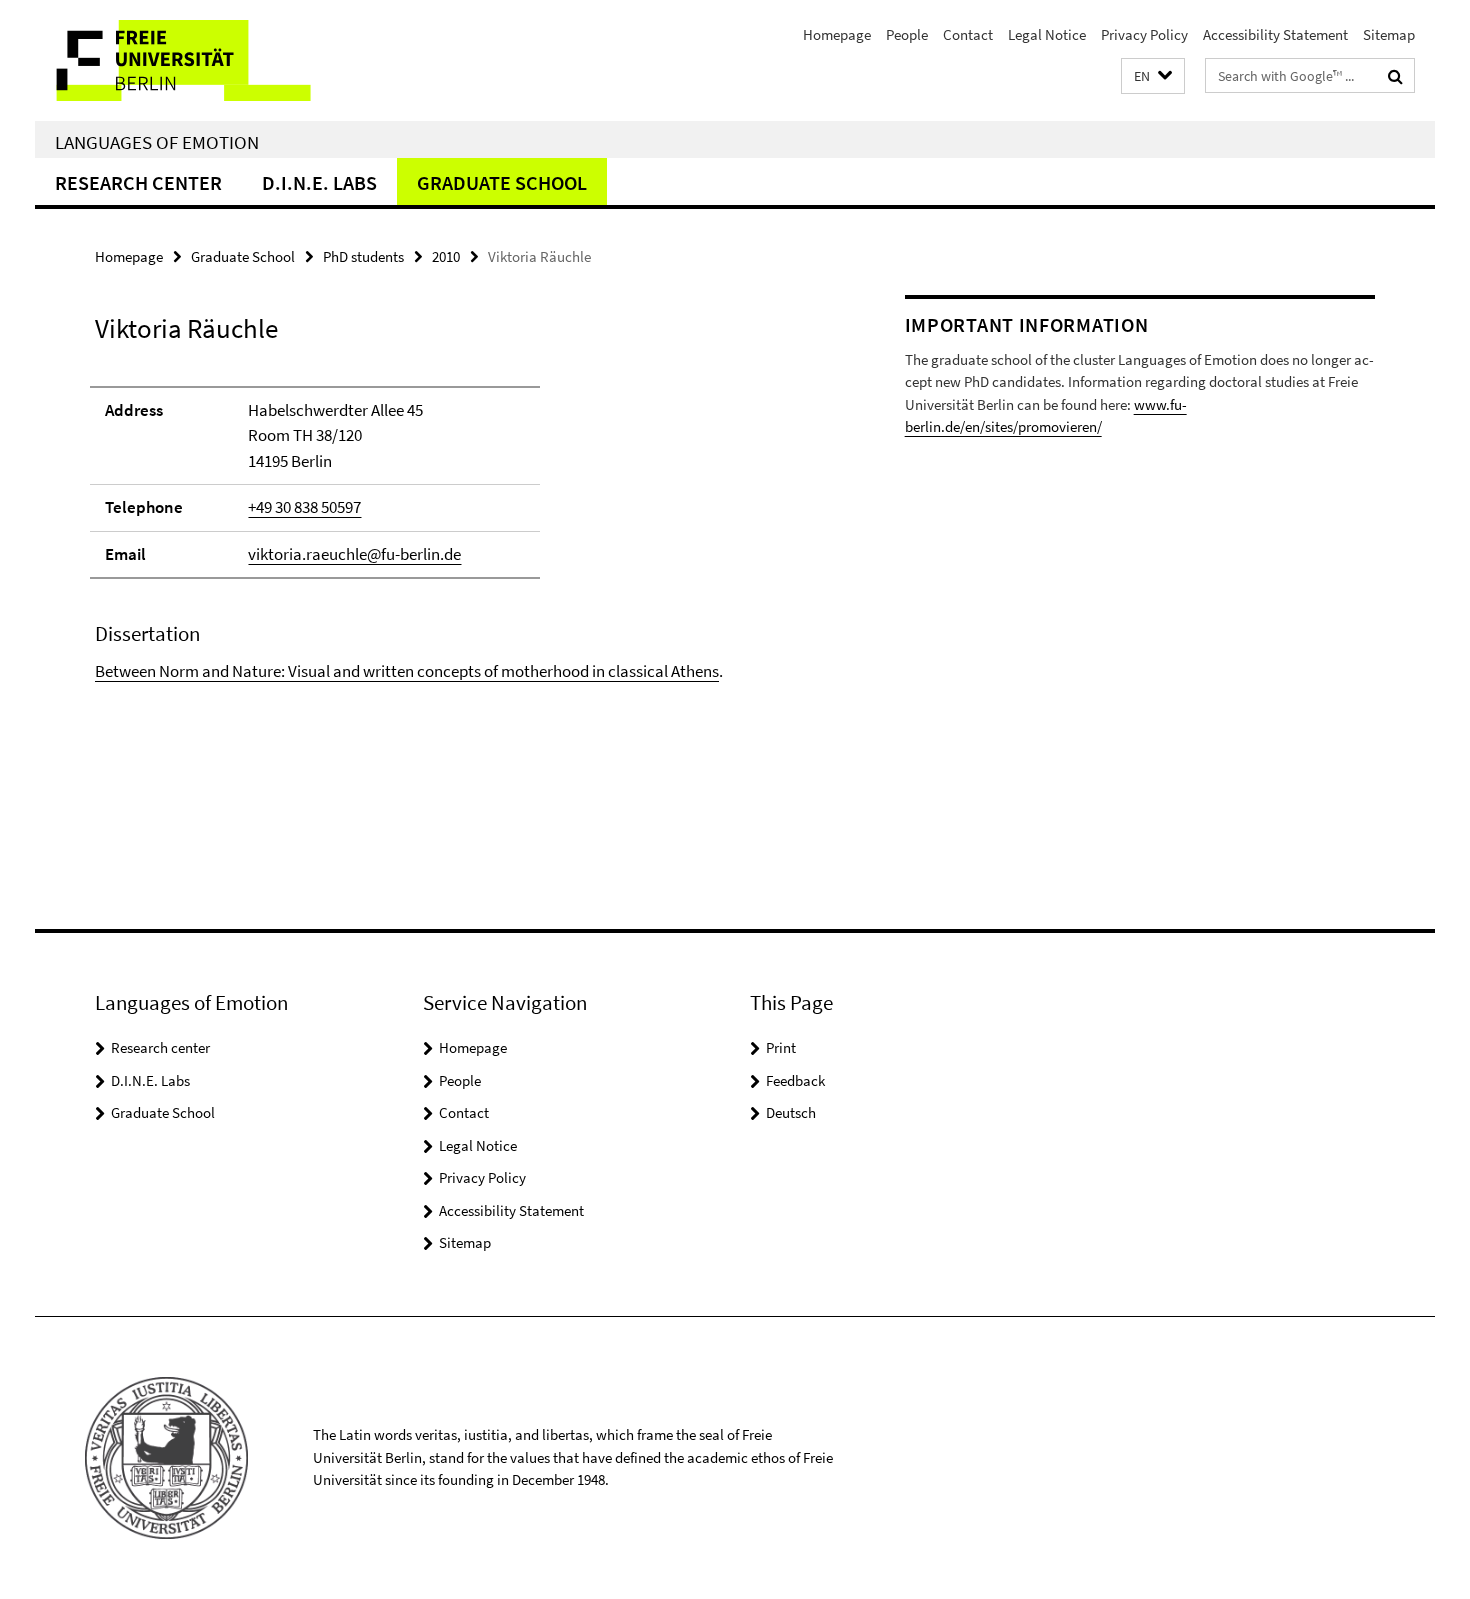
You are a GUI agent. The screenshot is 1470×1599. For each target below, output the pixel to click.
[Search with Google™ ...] (1395, 76)
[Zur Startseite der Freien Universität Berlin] (202, 60)
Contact (968, 34)
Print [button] (781, 1047)
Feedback (795, 1080)
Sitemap (1389, 34)
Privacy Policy (1144, 34)
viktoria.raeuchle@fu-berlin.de (354, 554)
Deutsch (791, 1112)
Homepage (837, 34)
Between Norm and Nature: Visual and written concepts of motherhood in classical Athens (407, 671)
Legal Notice (1047, 34)
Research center (138, 182)
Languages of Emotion (157, 142)
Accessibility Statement (1275, 34)
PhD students (363, 256)
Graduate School (502, 182)
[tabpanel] (462, 525)
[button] (1153, 76)
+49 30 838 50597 (304, 507)
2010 (446, 256)
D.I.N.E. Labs (319, 182)
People (907, 34)
